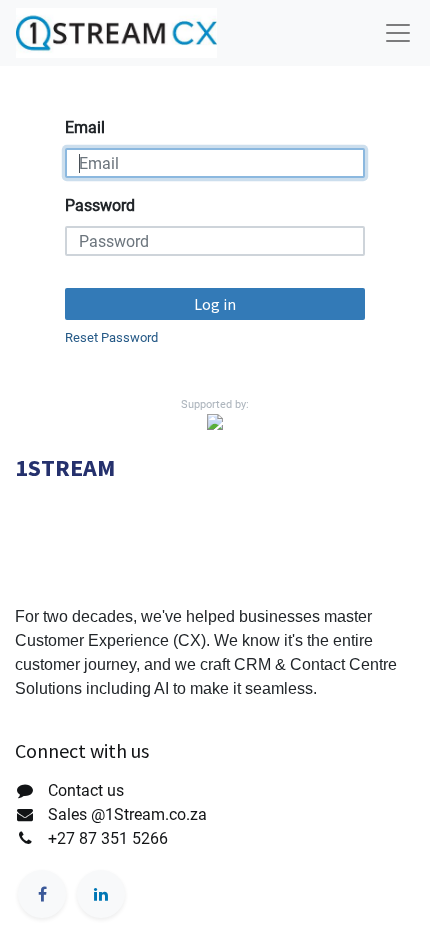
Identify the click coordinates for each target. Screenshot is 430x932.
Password (100, 205)
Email (85, 127)
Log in (215, 304)
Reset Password (111, 337)
